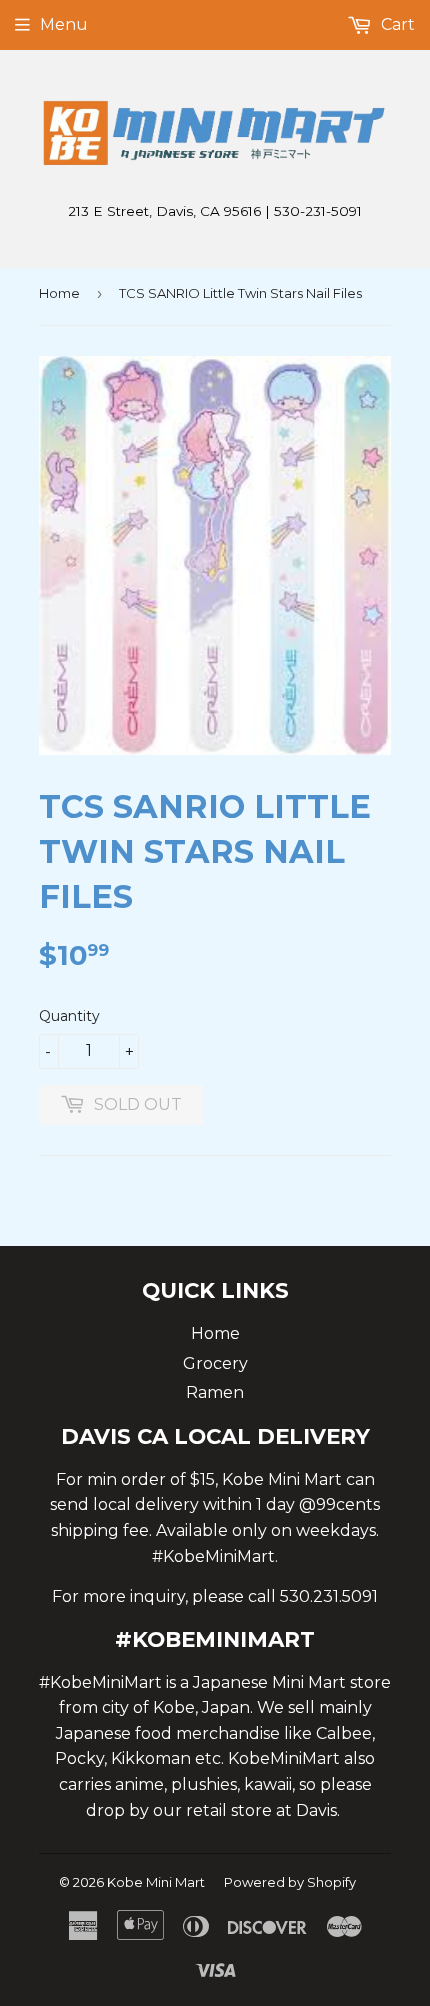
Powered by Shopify (290, 1882)
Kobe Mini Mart (156, 1882)
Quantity (69, 1016)
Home (59, 293)
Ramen (215, 1392)
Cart (396, 24)
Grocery (215, 1363)
